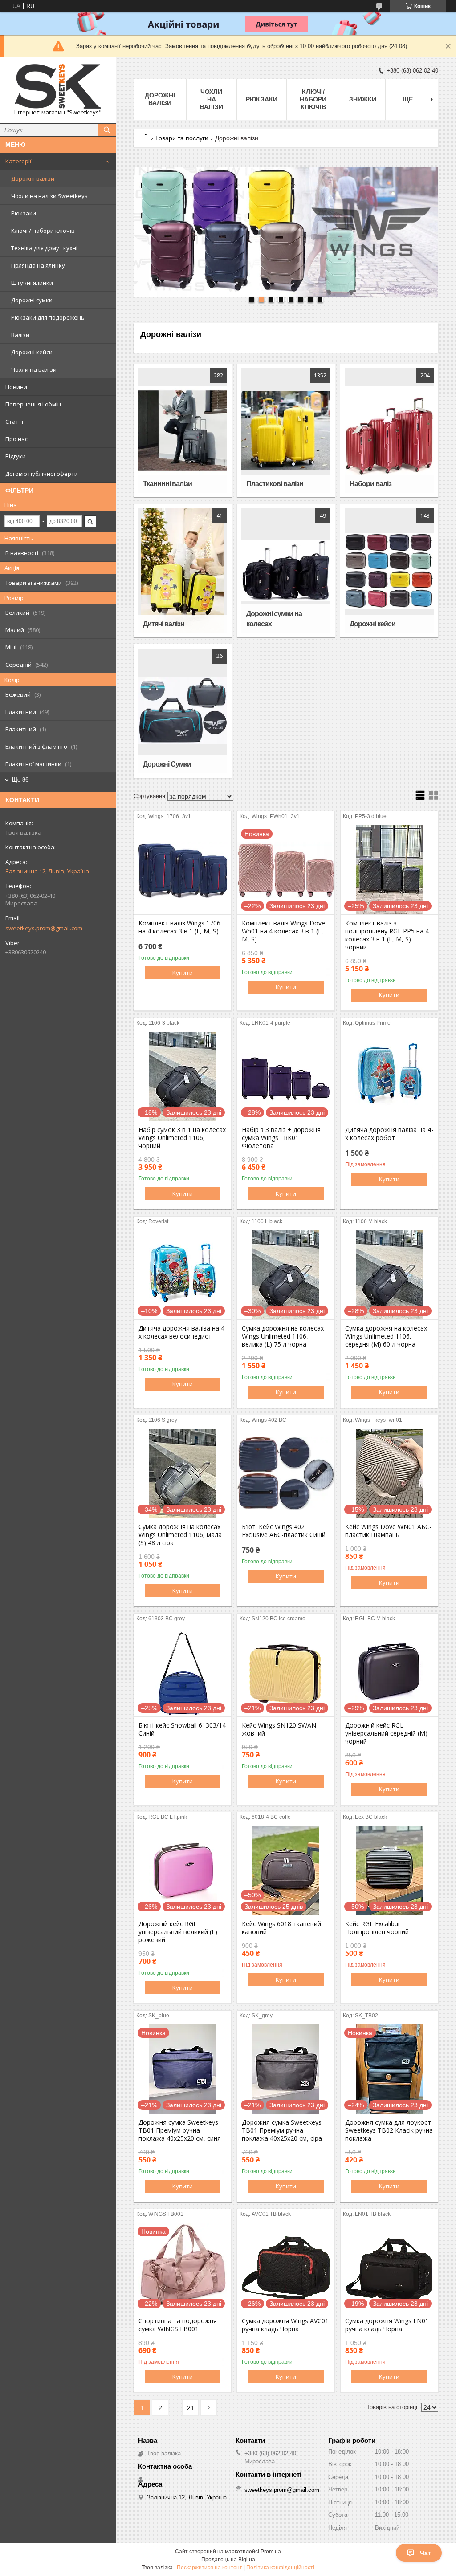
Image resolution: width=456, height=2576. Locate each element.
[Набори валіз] (389, 430)
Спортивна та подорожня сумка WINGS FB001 (178, 2325)
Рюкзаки (24, 213)
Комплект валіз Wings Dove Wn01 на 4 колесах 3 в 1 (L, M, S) (283, 931)
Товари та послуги (182, 138)
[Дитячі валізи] (183, 571)
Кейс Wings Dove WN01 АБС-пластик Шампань (388, 1531)
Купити (183, 973)
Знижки (363, 99)
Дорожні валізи (33, 178)
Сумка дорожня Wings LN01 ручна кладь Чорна (387, 2325)
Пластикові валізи (275, 484)
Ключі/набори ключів (313, 99)
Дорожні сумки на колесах (274, 619)
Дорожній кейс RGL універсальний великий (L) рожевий (178, 1932)
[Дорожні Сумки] (183, 711)
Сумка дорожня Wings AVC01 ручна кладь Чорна (285, 2325)
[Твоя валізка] (58, 86)
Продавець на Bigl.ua (228, 2560)
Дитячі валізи (164, 624)
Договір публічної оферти (42, 474)
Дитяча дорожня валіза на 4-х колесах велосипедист (183, 1332)
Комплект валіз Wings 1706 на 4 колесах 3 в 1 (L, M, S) (179, 927)
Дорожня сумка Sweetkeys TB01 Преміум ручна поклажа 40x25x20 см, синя (180, 2130)
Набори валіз (370, 484)
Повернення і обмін (33, 404)
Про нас (16, 439)
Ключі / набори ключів (43, 231)
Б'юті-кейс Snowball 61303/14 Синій (182, 1729)
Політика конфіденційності (280, 2568)
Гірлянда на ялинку (38, 265)
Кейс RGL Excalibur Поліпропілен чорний (377, 1928)
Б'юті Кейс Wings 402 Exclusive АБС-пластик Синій (284, 1531)
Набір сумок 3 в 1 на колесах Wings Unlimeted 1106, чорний (182, 1138)
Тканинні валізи (167, 484)
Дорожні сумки (32, 300)
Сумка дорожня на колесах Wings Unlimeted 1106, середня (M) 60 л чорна (386, 1336)
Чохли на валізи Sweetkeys (49, 196)
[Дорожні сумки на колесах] (286, 571)
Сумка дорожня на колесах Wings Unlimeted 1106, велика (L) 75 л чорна (283, 1336)
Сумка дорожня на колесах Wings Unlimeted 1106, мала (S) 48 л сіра (180, 1535)
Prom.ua (271, 2552)
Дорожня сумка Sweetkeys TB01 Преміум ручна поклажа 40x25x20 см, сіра (282, 2130)
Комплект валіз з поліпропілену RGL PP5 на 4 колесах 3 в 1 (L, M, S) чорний (387, 935)
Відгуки (16, 456)
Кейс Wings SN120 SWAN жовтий (279, 1729)
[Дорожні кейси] (389, 571)
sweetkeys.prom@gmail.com (44, 928)
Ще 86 (20, 780)
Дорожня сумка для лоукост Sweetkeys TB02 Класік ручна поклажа (389, 2130)
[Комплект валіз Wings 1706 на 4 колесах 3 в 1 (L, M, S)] (183, 870)
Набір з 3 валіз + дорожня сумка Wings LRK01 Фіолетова (281, 1138)
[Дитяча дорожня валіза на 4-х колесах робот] (389, 1076)
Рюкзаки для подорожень (48, 317)
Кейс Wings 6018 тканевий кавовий (281, 1928)
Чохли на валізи (34, 369)
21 (191, 2408)
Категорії (18, 161)
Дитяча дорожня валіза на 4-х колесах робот (389, 1134)
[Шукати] (107, 130)
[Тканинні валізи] (183, 430)
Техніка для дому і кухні (44, 248)
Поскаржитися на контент (210, 2568)
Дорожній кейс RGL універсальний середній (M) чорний (386, 1733)
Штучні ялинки (32, 283)
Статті (14, 422)
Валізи (20, 335)
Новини (16, 387)
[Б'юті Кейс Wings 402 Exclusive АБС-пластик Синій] (286, 1473)
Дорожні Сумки (167, 764)
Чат (425, 2553)
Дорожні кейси (32, 352)
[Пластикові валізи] (286, 430)
